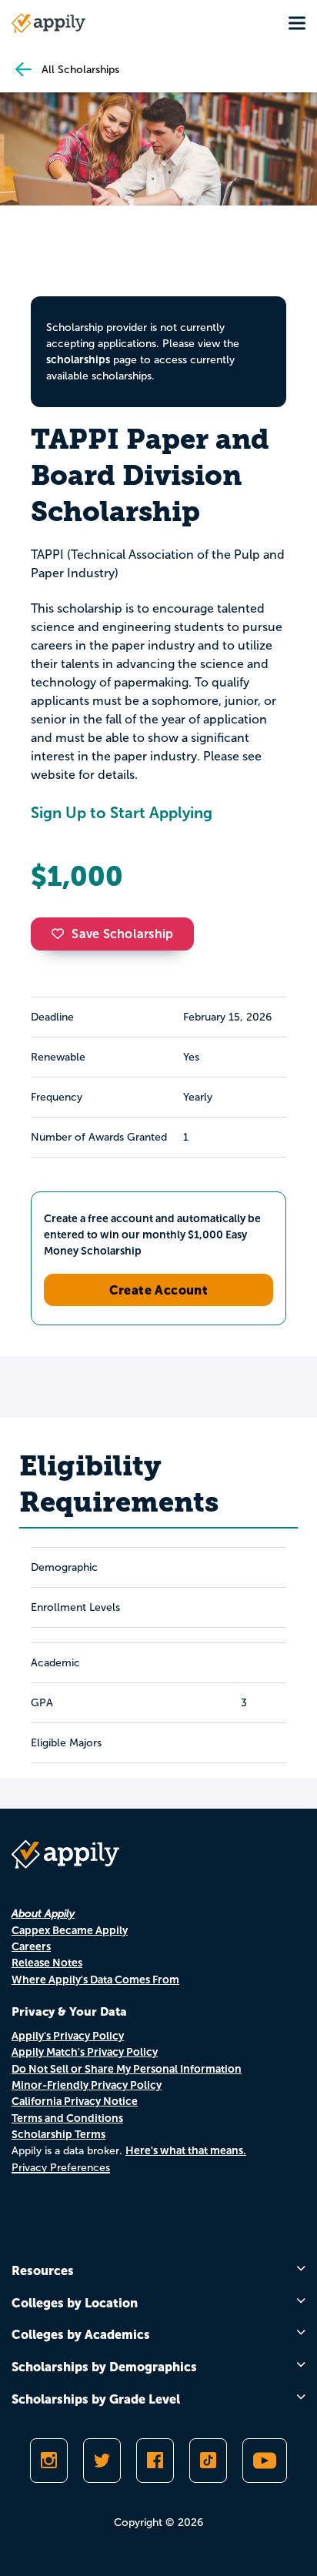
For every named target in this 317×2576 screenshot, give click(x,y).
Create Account (159, 1290)
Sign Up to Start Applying (122, 813)
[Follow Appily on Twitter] (102, 2461)
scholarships (78, 359)
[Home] (48, 23)
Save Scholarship (122, 934)
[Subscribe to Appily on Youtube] (265, 2461)
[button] (62, 934)
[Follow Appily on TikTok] (208, 2461)
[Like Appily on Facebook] (155, 2461)
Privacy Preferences (61, 2168)
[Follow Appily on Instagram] (49, 2461)
